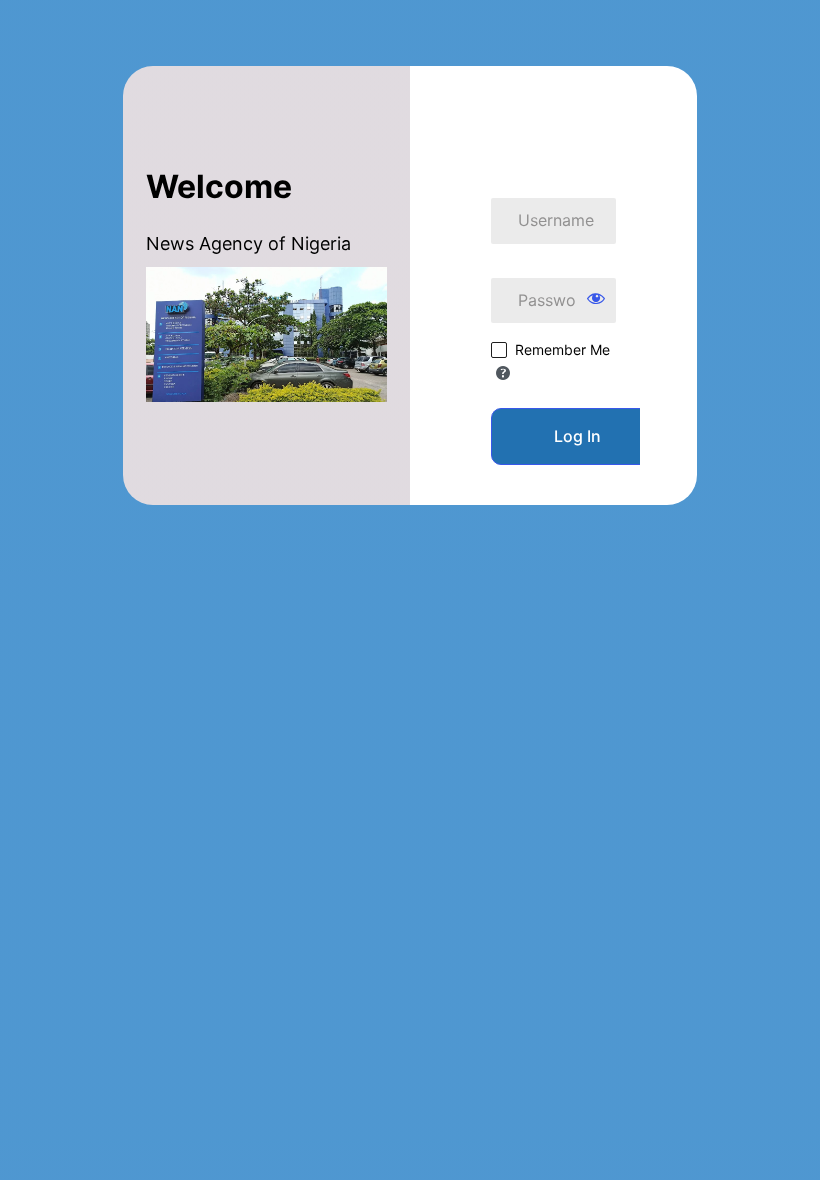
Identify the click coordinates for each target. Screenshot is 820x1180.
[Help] (503, 373)
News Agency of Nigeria (554, 116)
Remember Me (562, 349)
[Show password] (596, 298)
